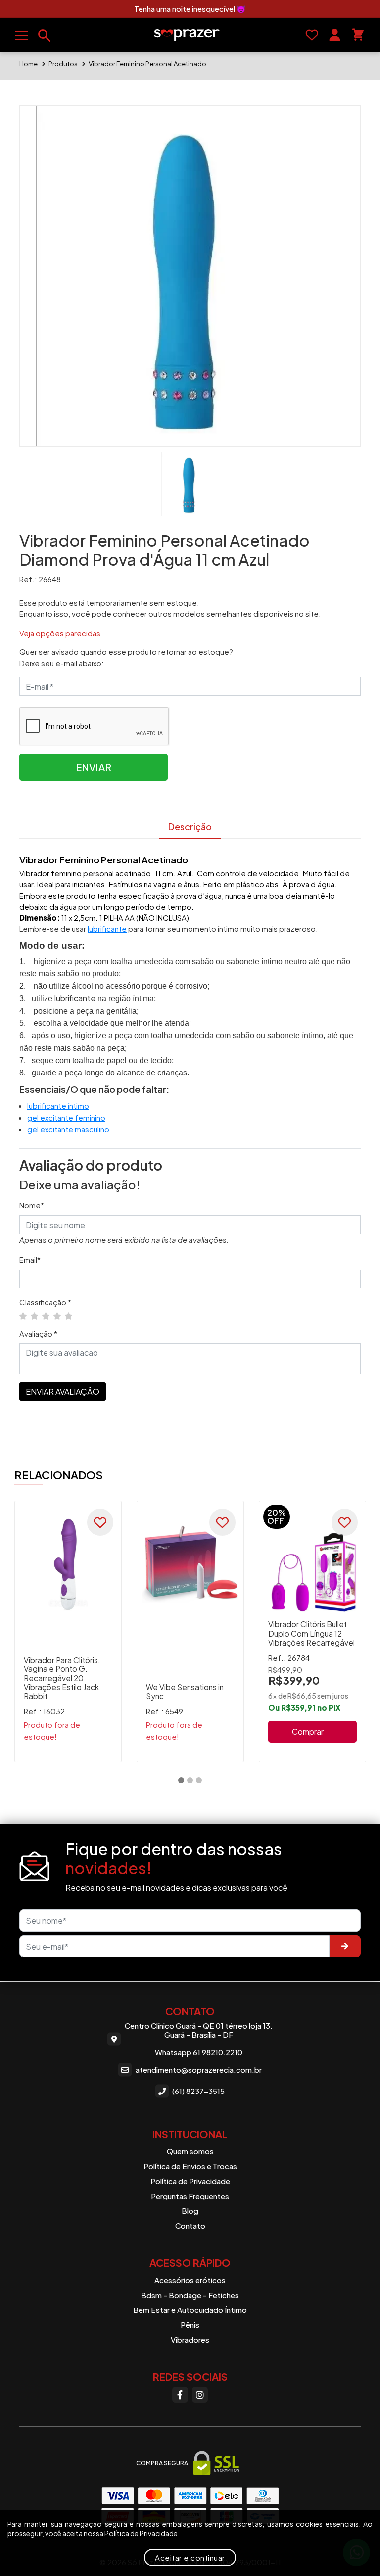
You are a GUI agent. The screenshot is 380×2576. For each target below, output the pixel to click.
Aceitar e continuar (190, 2557)
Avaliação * (38, 1333)
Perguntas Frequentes (190, 2196)
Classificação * (45, 1302)
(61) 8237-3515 (198, 2091)
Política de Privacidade (190, 2181)
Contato (190, 2226)
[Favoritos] (312, 35)
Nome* (32, 1205)
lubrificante (107, 929)
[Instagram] (200, 2395)
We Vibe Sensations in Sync (185, 1691)
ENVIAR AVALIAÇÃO (63, 1391)
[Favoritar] (100, 1522)
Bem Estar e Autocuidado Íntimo (190, 2310)
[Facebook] (180, 2395)
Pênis (190, 2325)
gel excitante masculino (68, 1129)
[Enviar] (345, 1947)
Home (28, 64)
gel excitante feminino (66, 1117)
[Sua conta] (335, 35)
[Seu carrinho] (358, 35)
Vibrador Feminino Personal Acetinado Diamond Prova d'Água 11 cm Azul (150, 64)
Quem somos (190, 2151)
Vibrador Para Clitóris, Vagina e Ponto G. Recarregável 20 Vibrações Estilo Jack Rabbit (62, 1678)
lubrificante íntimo (58, 1105)
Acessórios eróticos (190, 2280)
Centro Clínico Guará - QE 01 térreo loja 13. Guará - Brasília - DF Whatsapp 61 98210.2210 (199, 2039)
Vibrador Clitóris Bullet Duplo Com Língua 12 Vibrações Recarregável (311, 1633)
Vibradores (190, 2339)
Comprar (308, 1732)
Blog (190, 2211)
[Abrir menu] (22, 35)
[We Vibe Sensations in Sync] (190, 1564)
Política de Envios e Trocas (190, 2166)
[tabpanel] (68, 1631)
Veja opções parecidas (60, 633)
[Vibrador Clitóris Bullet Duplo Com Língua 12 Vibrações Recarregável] (312, 1564)
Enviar (94, 767)
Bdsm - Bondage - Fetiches (190, 2295)
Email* (30, 1260)
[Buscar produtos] (45, 36)
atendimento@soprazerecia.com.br (199, 2069)
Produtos (63, 64)
